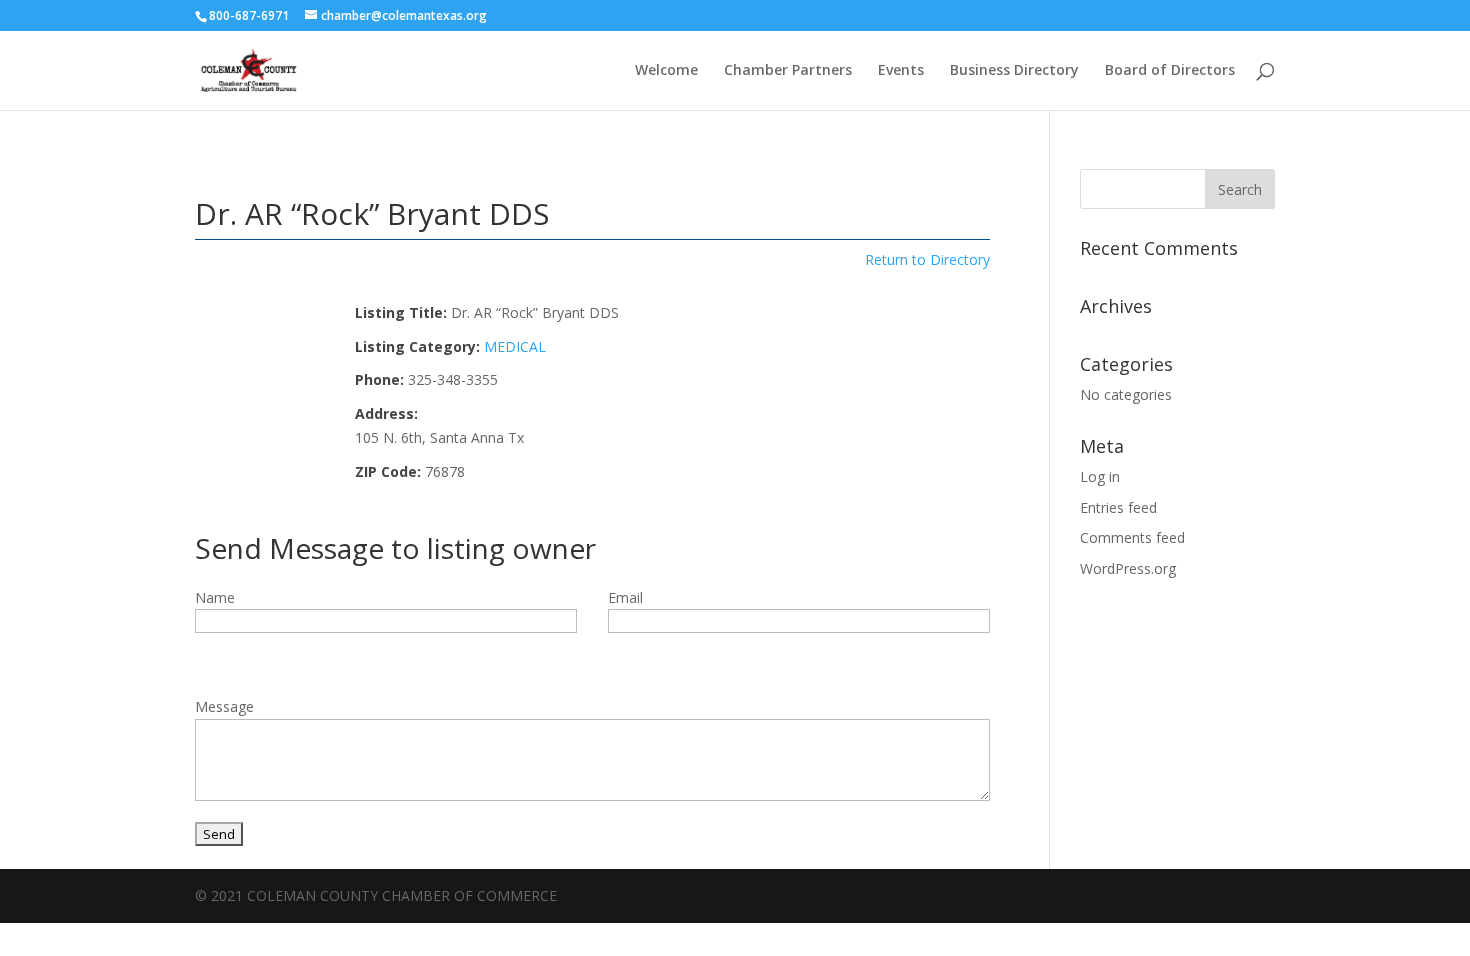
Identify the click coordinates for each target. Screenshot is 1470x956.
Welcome (666, 71)
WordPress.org (1128, 568)
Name (215, 597)
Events (901, 71)
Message (224, 706)
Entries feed (1118, 507)
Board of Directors (1170, 71)
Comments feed (1132, 537)
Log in (1100, 476)
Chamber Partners (788, 71)
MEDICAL (515, 346)
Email (625, 597)
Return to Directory (927, 259)
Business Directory (1014, 71)
